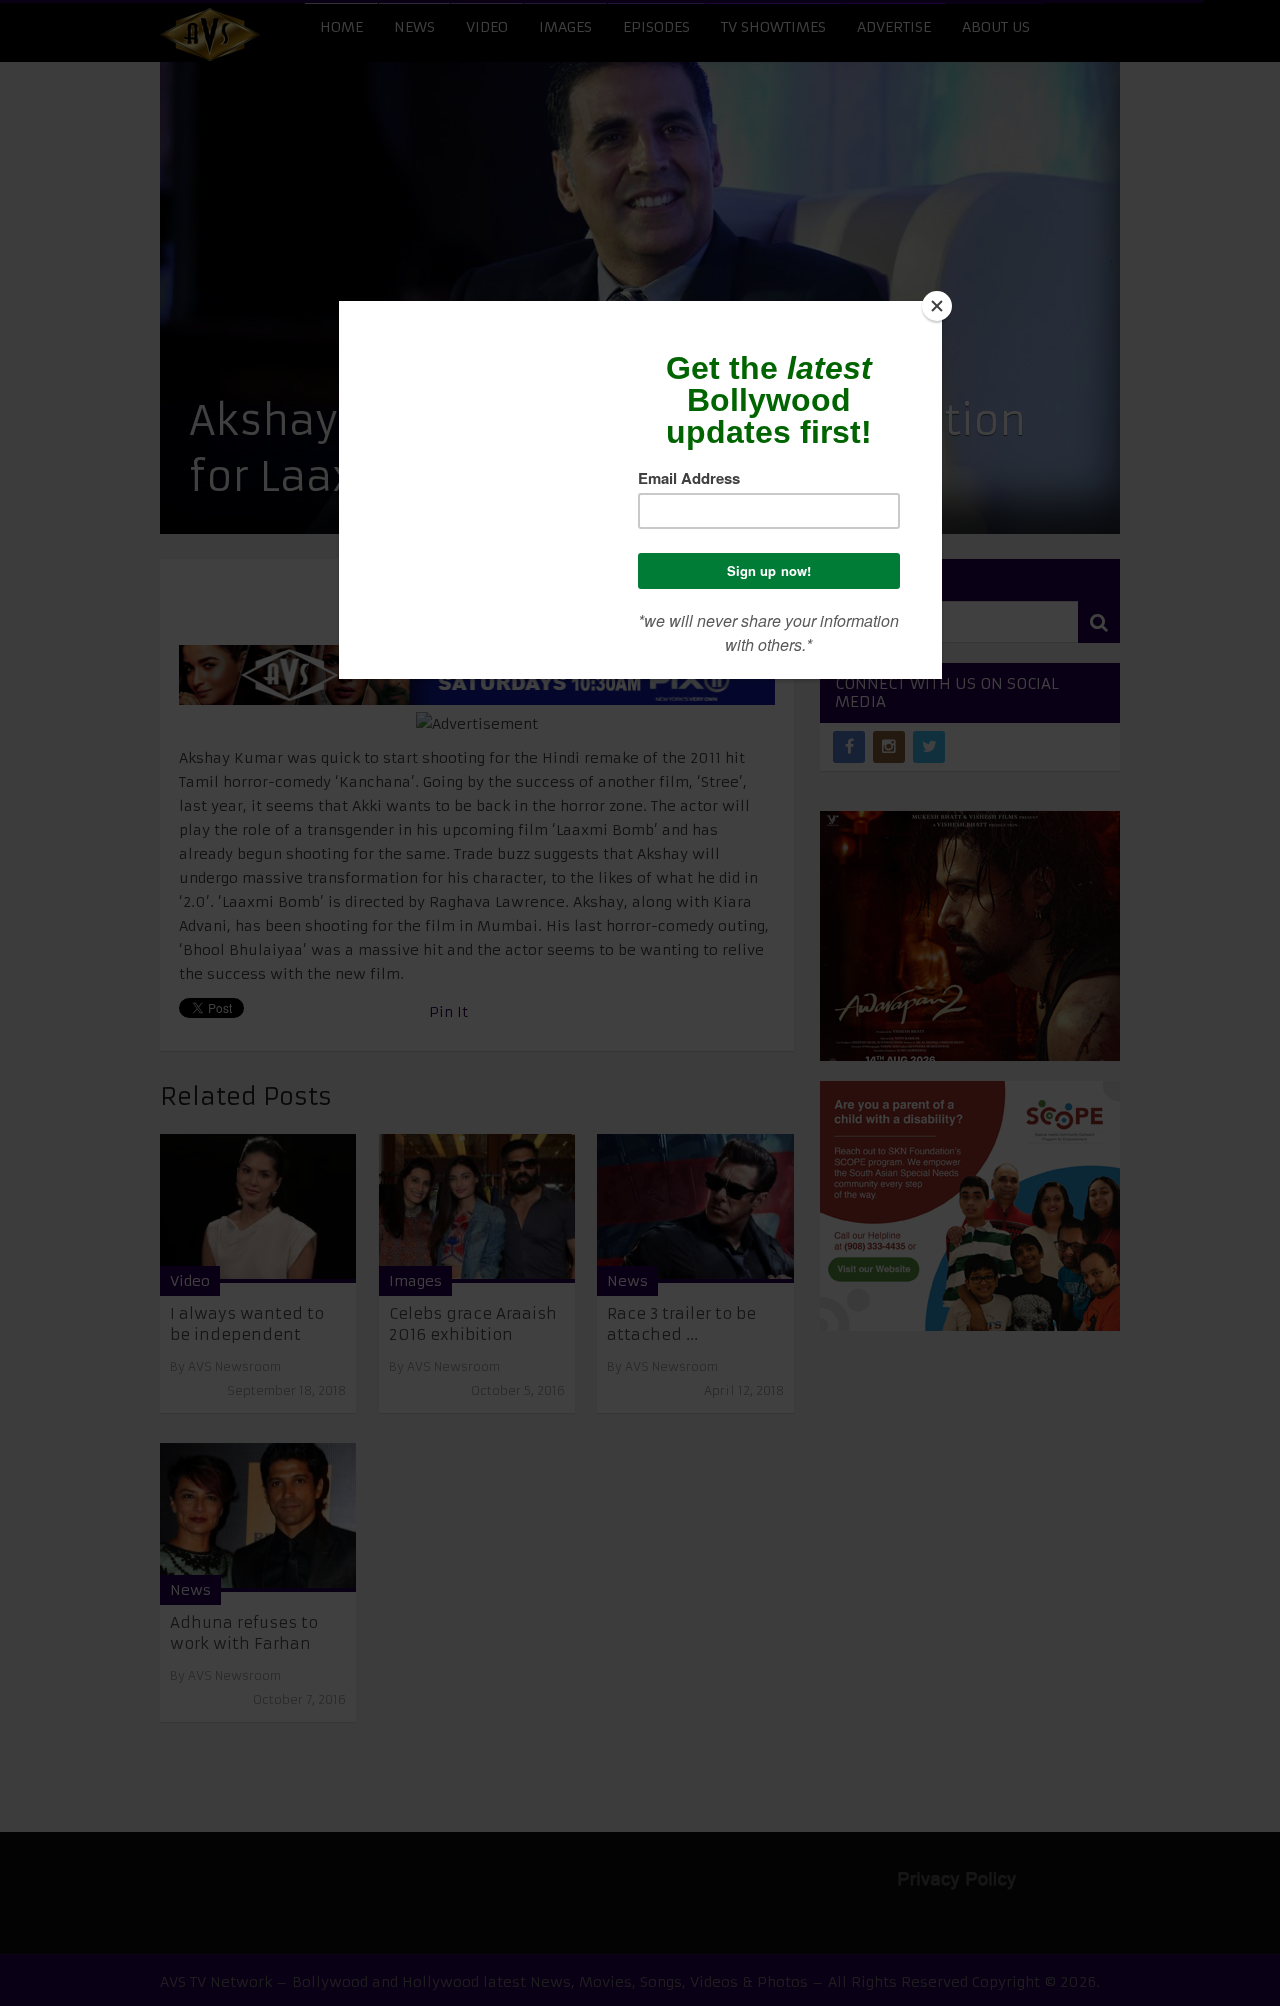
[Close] (937, 306)
